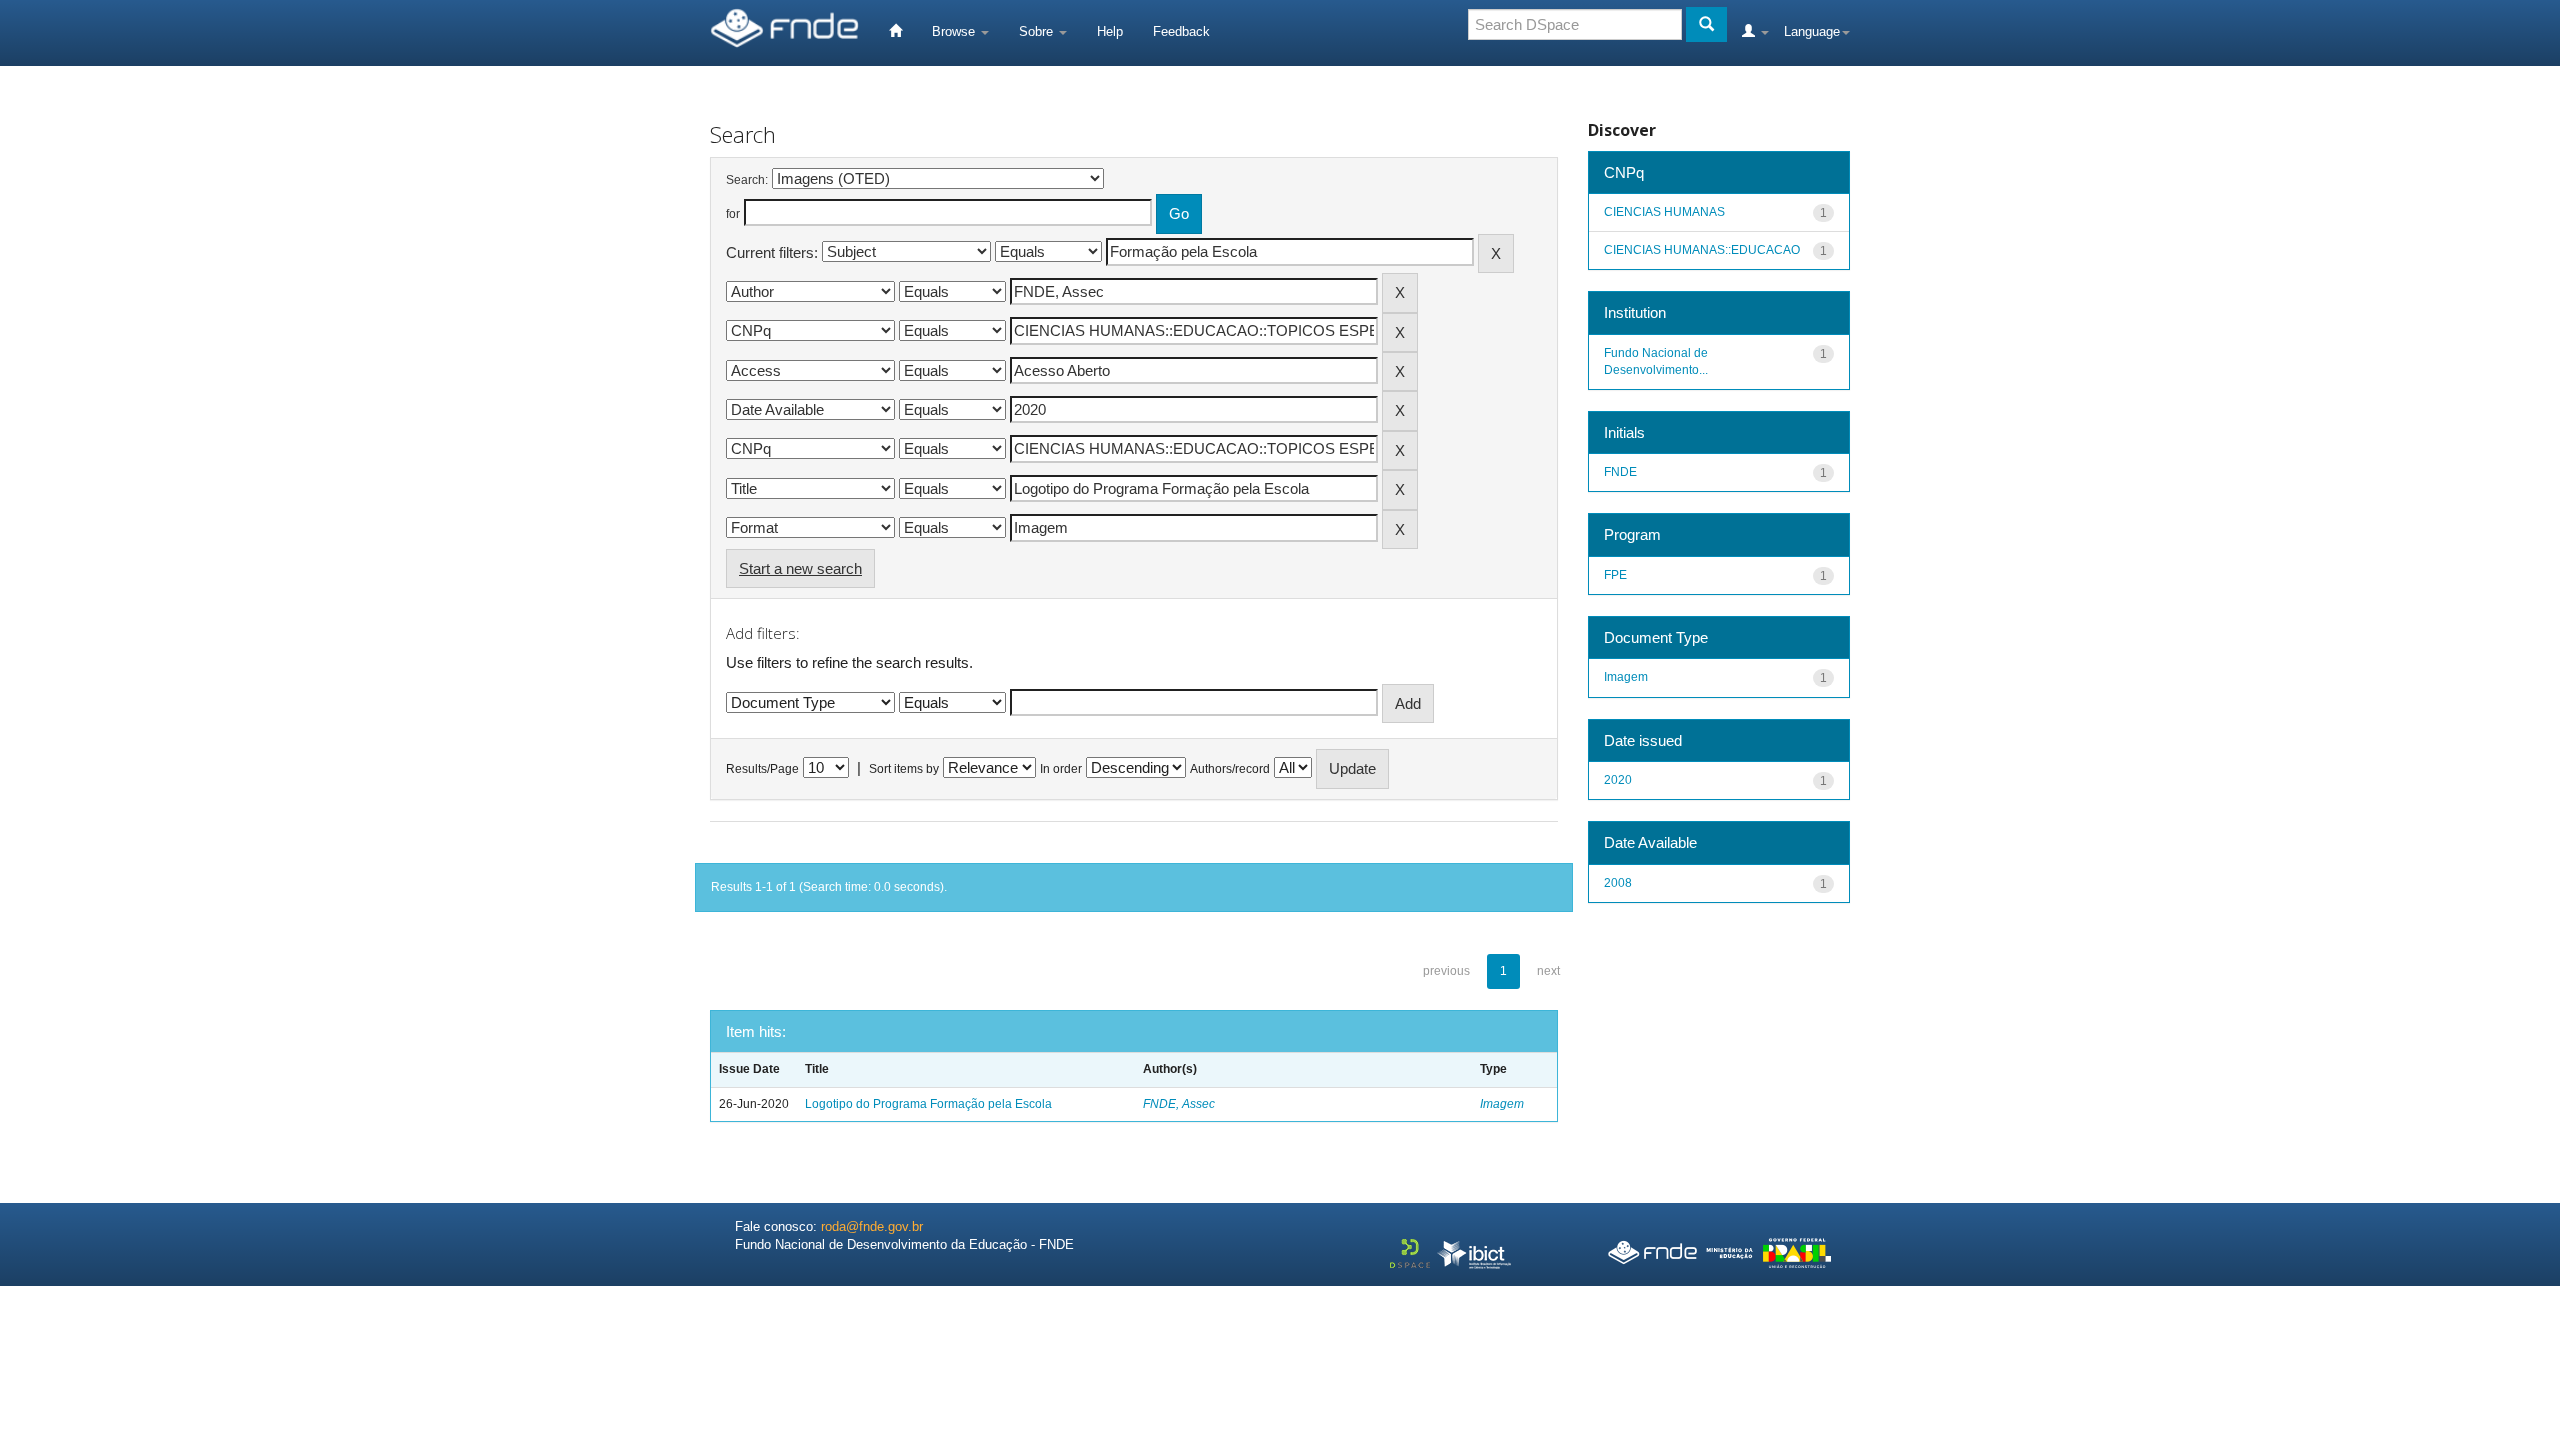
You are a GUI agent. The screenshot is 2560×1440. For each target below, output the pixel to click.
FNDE (1620, 472)
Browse (955, 31)
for (733, 214)
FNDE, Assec (1179, 1104)
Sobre (1038, 31)
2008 (1618, 883)
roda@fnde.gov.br (872, 1226)
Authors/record (1230, 769)
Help (1110, 31)
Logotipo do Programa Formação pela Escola (928, 1104)
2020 (1618, 780)
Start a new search (800, 568)
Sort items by (904, 769)
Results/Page (762, 769)
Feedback (1181, 31)
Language (1812, 31)
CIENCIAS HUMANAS (1664, 212)
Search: (747, 180)
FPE (1615, 575)
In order (1061, 769)
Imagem (1502, 1104)
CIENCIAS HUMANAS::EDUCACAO (1702, 250)
